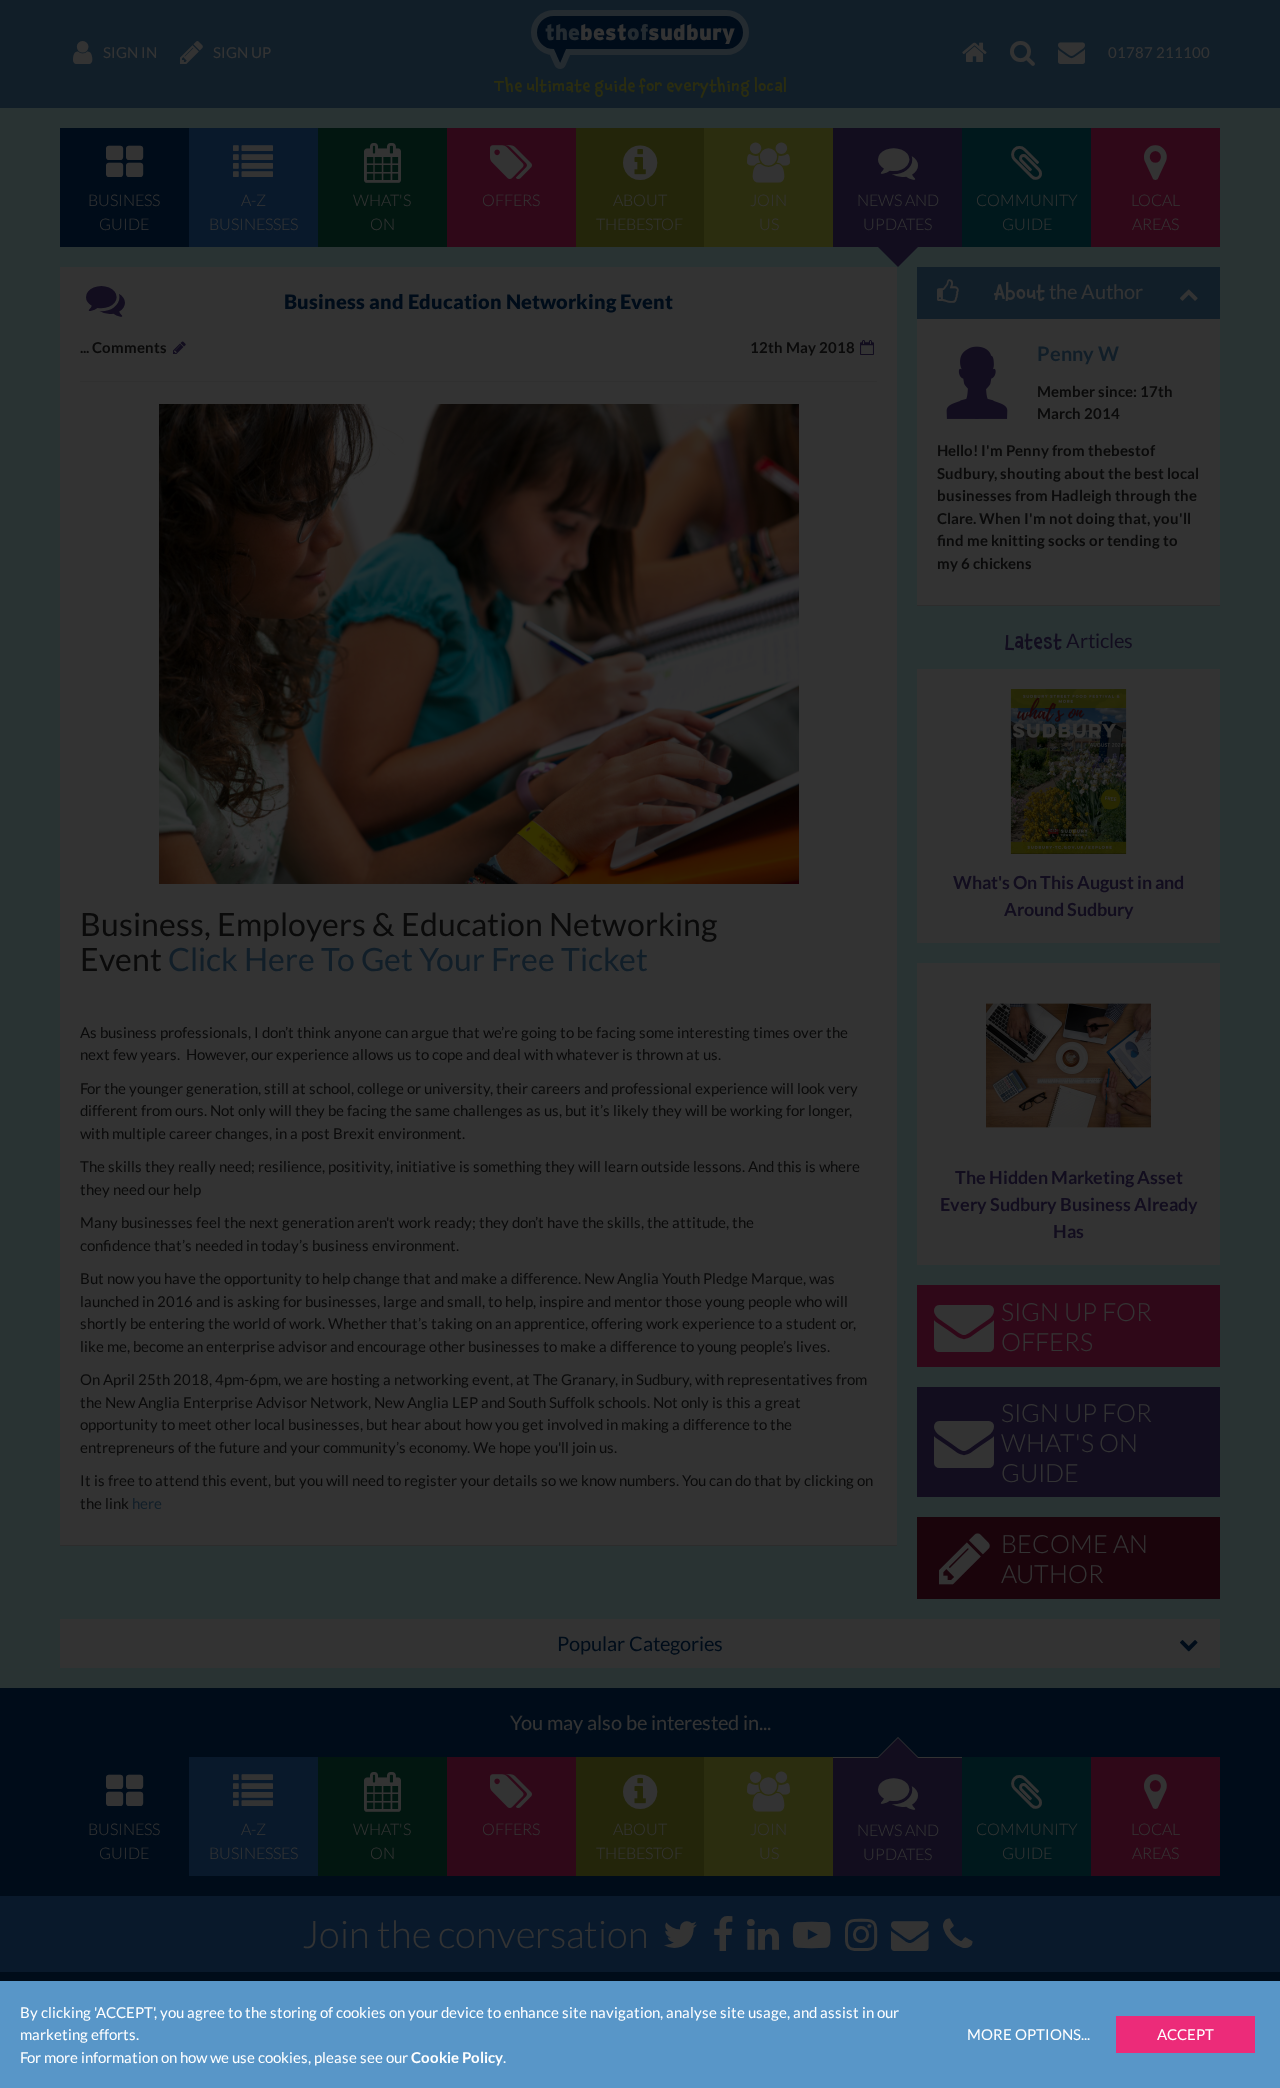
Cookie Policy (457, 2057)
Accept (1185, 2034)
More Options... (1028, 2034)
